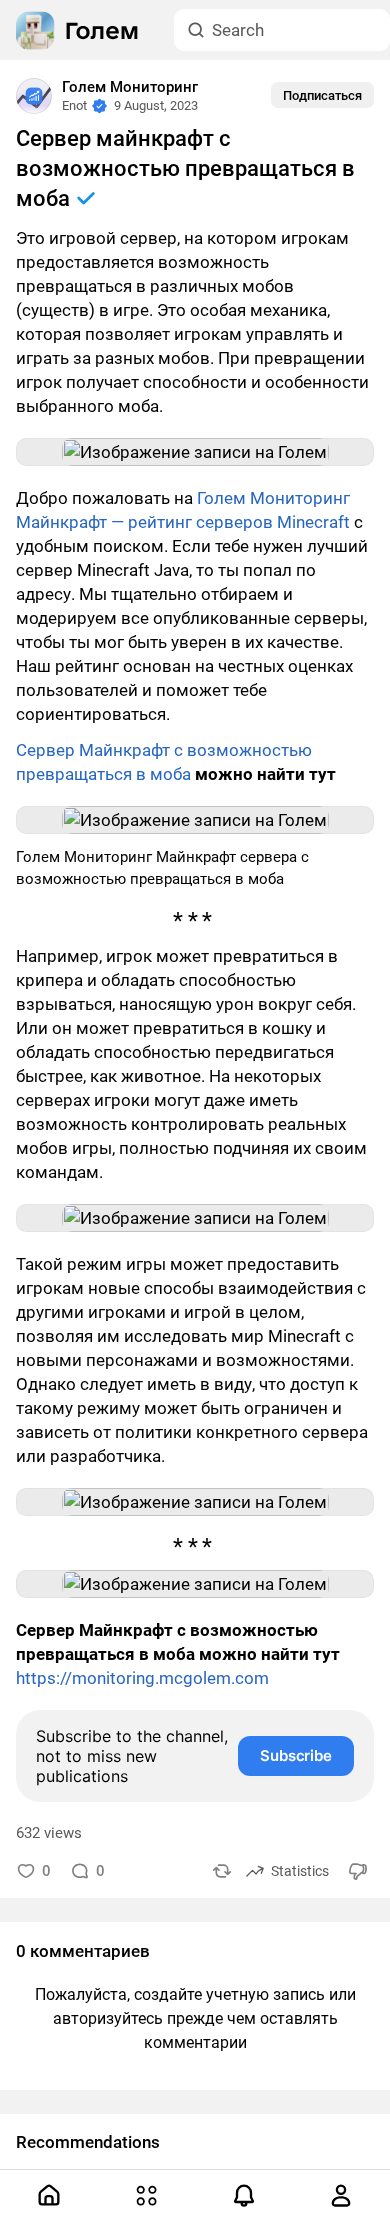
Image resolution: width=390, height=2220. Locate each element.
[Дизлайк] (359, 1870)
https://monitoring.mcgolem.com (142, 1678)
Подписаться (322, 95)
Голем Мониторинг (130, 87)
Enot (74, 105)
